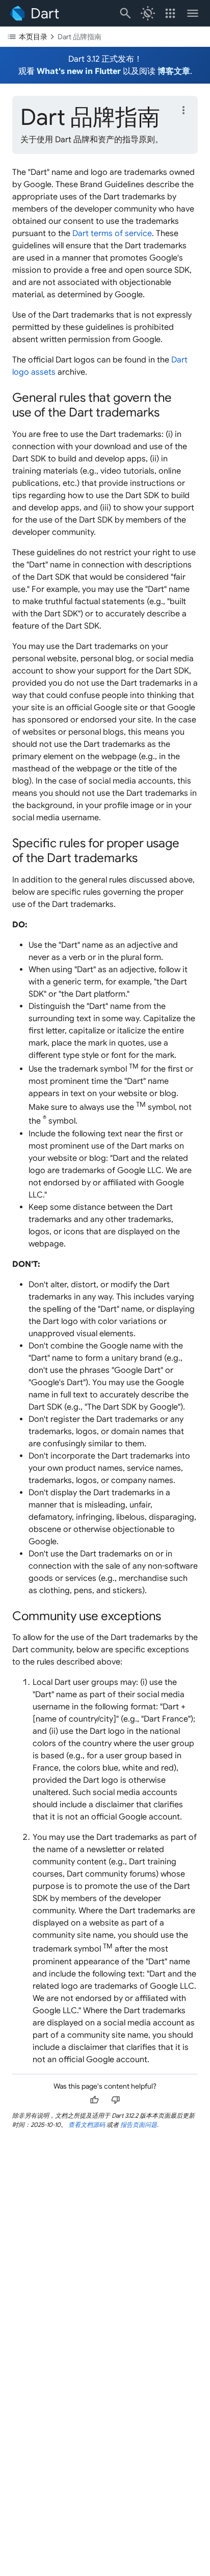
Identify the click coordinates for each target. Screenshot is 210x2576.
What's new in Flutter (79, 71)
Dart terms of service (112, 233)
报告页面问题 (139, 2125)
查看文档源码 (87, 2125)
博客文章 (174, 71)
